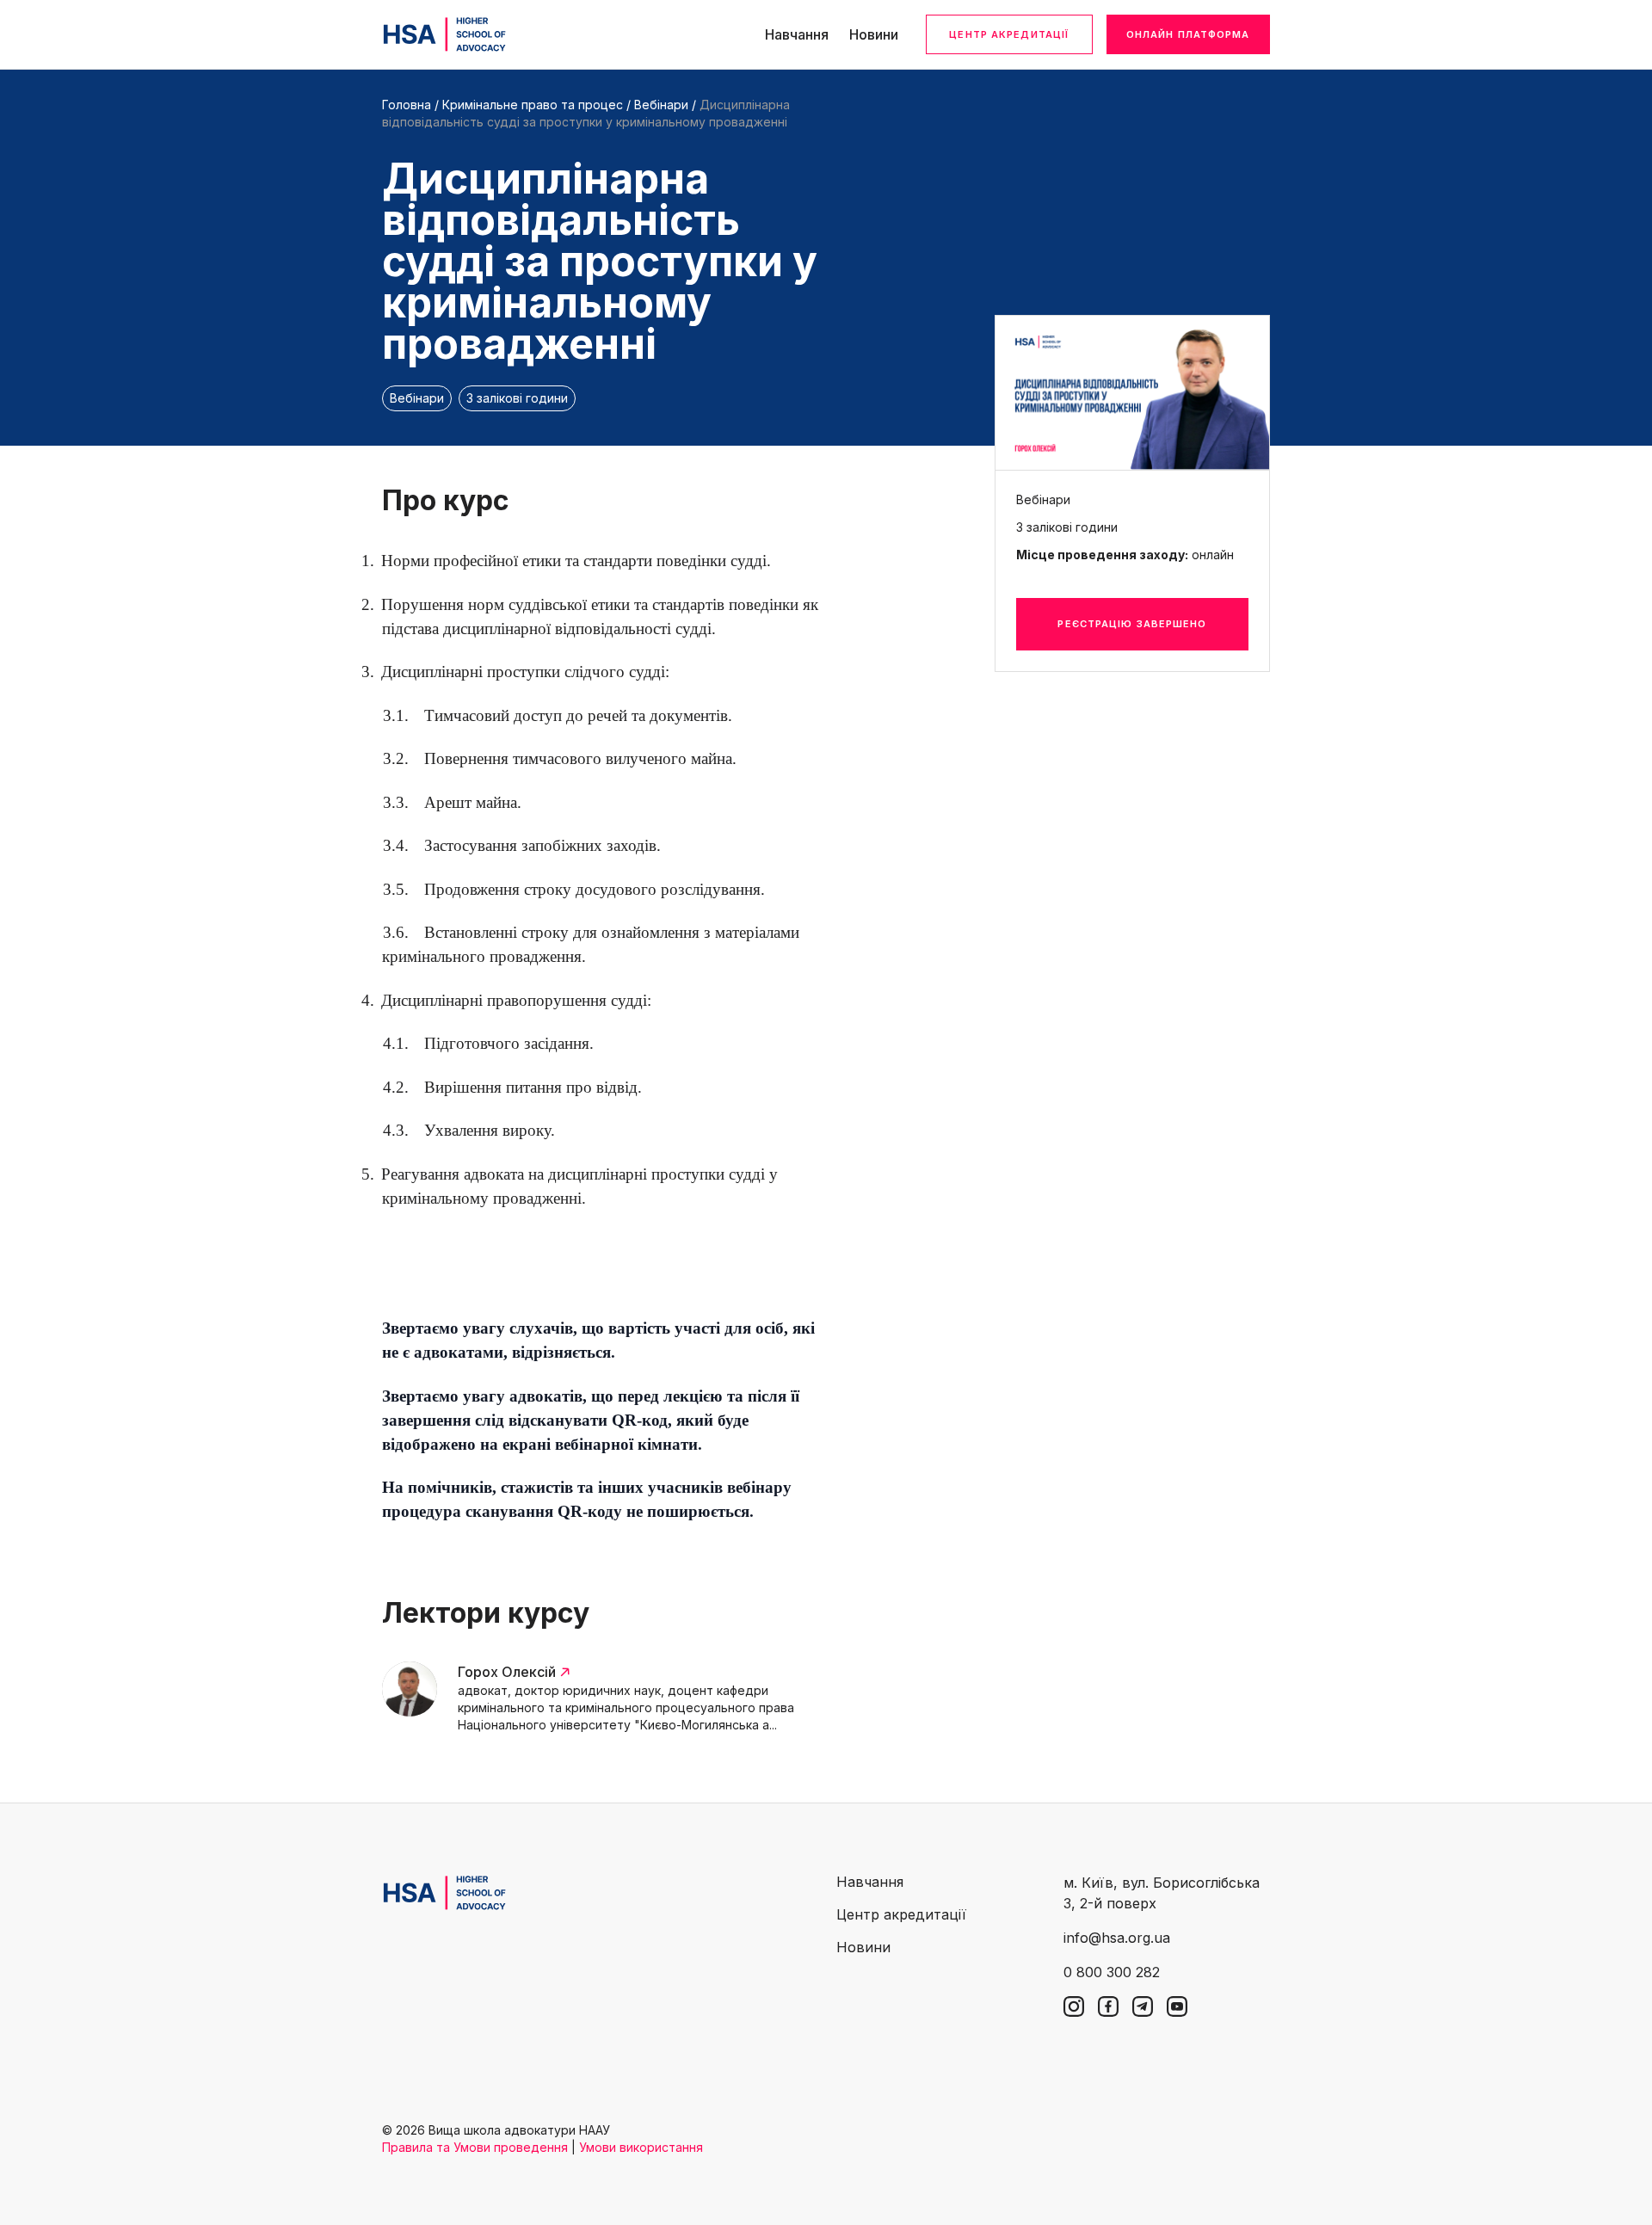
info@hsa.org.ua (1117, 1938)
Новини (874, 34)
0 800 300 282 (1112, 1972)
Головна (407, 105)
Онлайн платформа (1188, 34)
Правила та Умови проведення (475, 2147)
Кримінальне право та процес (534, 105)
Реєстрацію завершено (1132, 624)
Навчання (797, 34)
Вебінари (661, 105)
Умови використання (641, 2147)
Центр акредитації (1009, 34)
